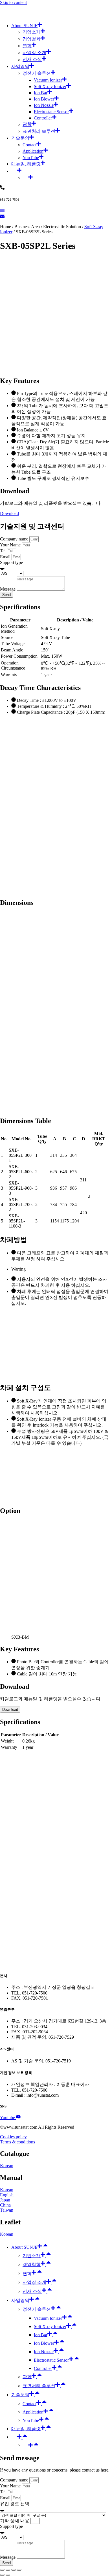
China (5, 2205)
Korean (7, 2166)
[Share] (8, 2570)
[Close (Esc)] (2, 2570)
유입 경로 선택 (15, 2504)
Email (6, 557)
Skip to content (13, 2)
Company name (15, 539)
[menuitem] (61, 170)
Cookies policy (13, 2137)
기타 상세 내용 (15, 2521)
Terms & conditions (17, 2142)
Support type (11, 562)
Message (8, 589)
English (7, 2195)
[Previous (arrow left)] (2, 2575)
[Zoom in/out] (19, 2570)
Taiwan (7, 2210)
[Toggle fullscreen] (14, 2570)
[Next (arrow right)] (8, 2575)
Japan (5, 2200)
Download (9, 513)
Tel (3, 551)
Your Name (11, 545)
